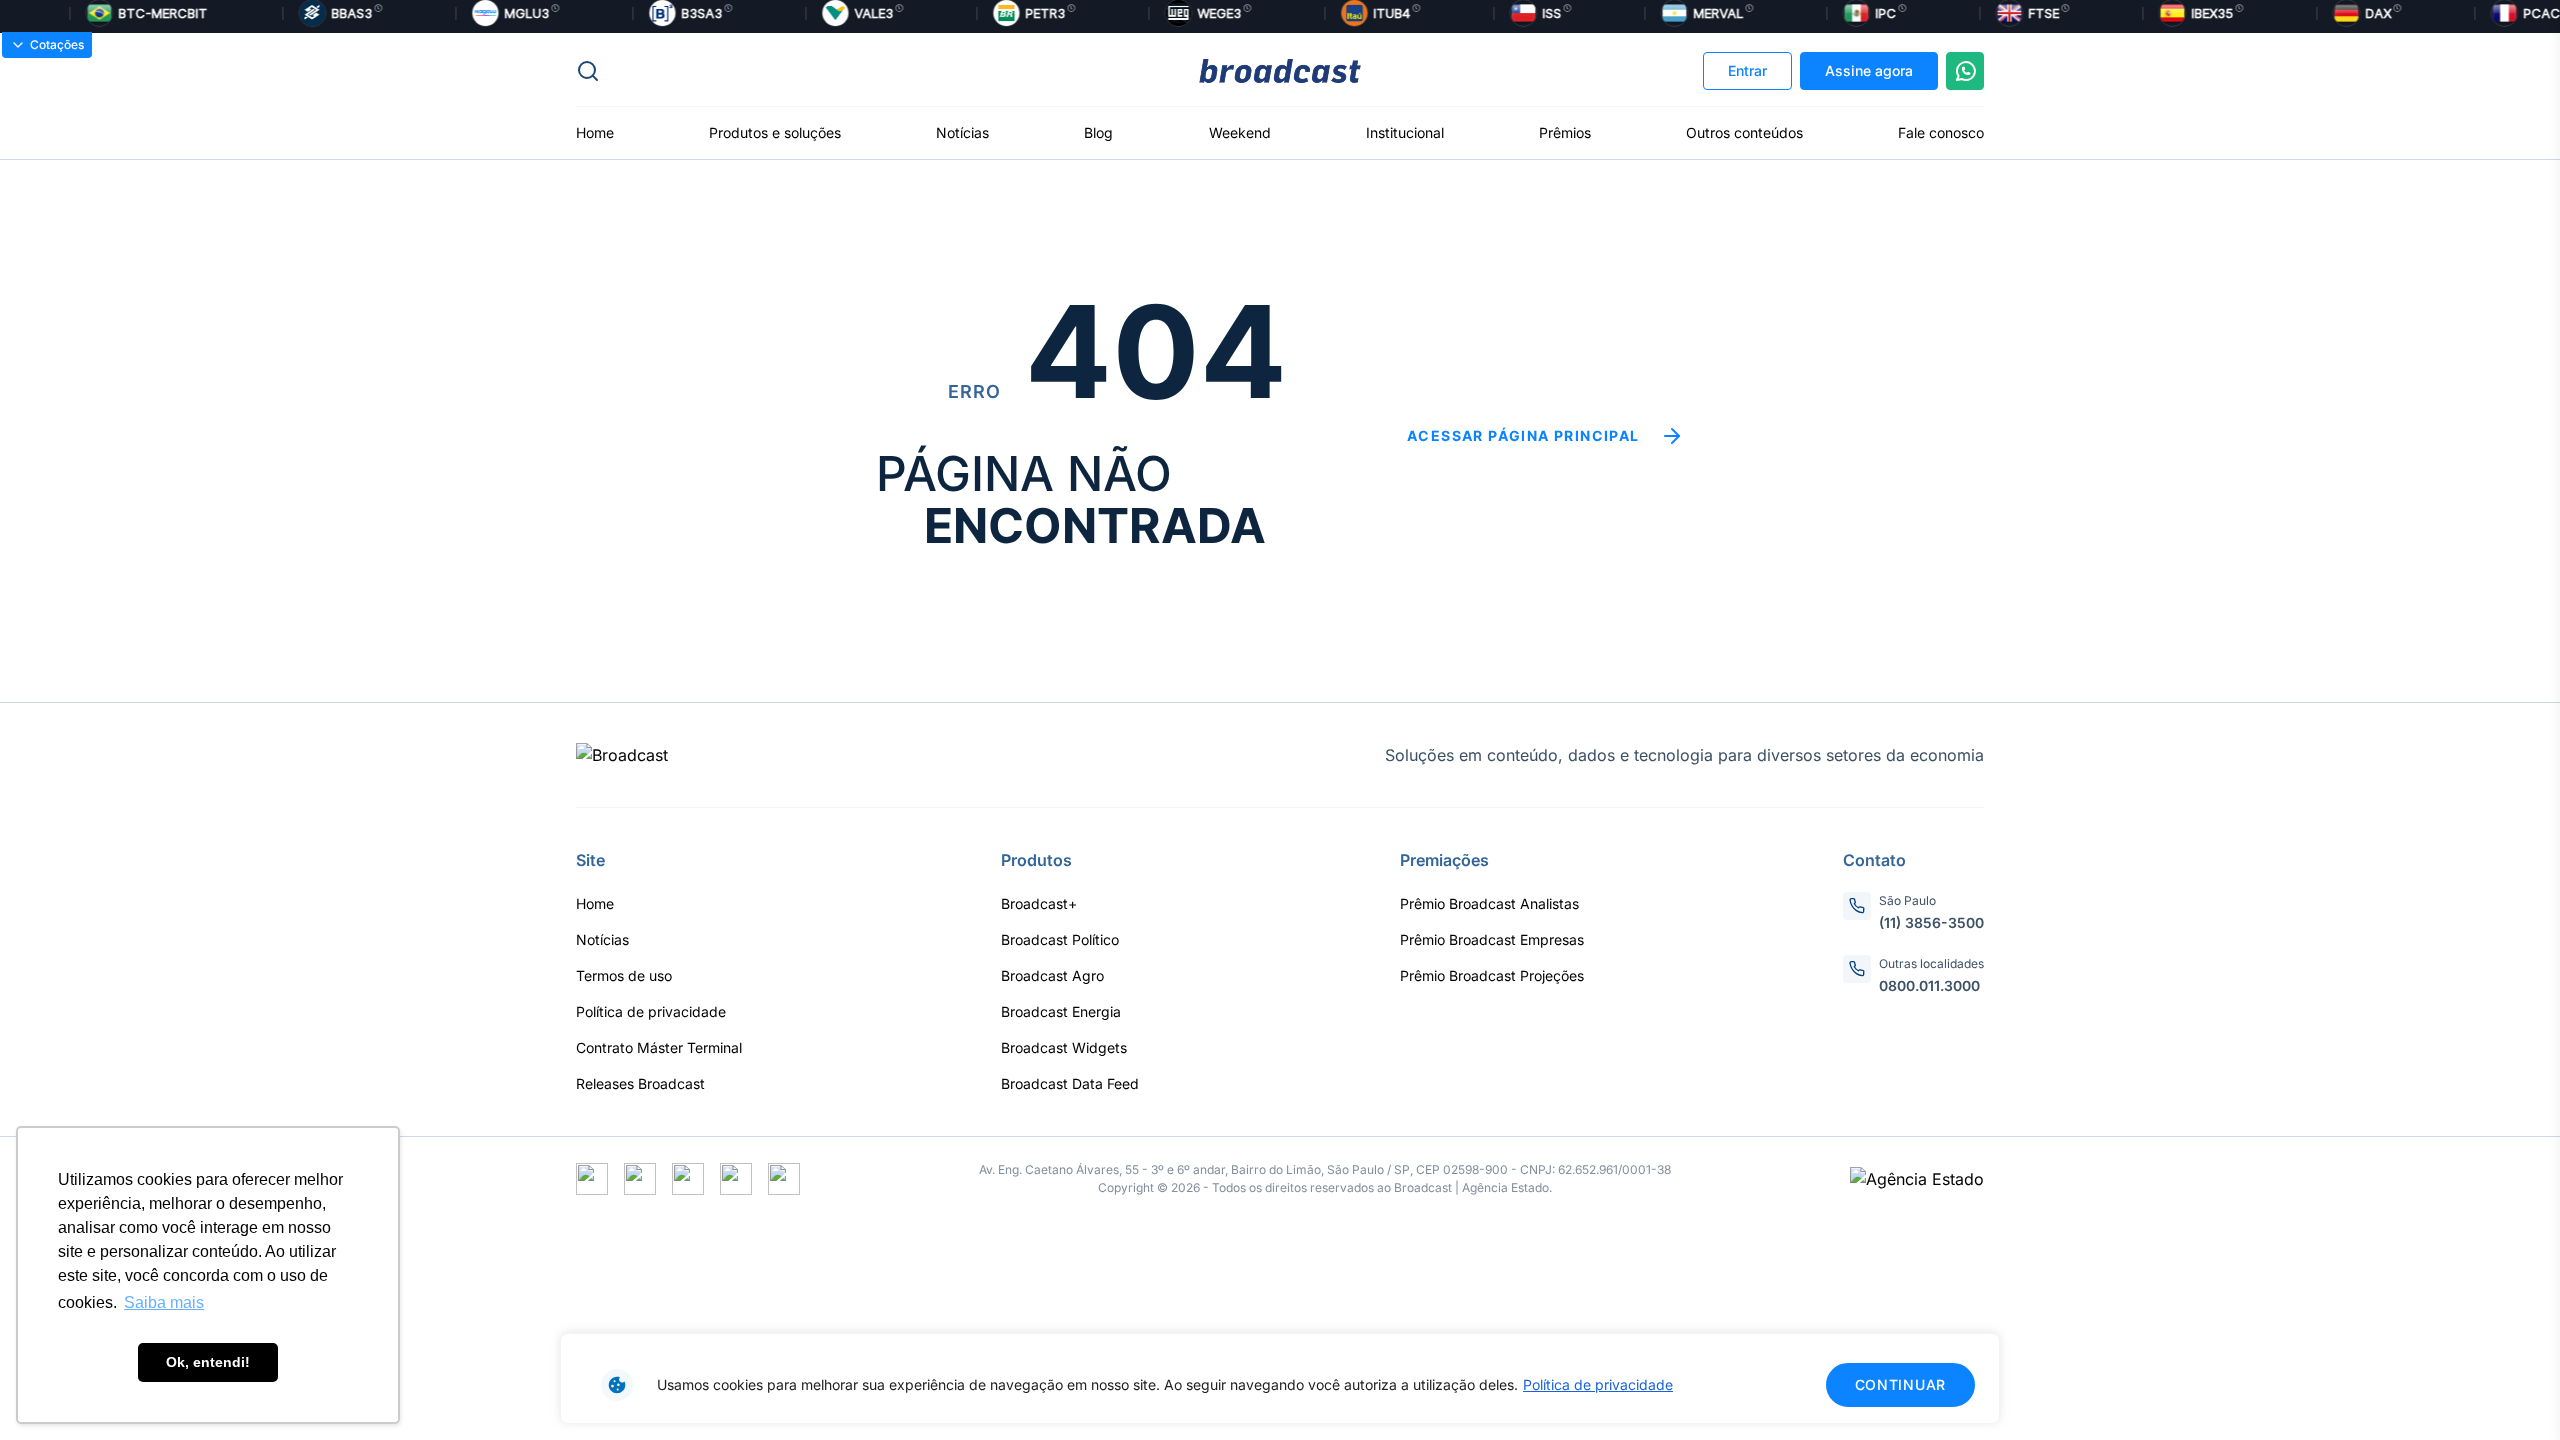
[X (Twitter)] (592, 1179)
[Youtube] (736, 1179)
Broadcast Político (1060, 939)
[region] (1280, 1378)
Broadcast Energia (1061, 1011)
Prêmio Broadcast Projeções (1492, 975)
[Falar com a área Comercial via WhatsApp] (1965, 71)
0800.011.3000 (1929, 985)
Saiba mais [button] (164, 1302)
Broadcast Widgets (1064, 1047)
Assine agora (1869, 70)
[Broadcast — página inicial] (622, 755)
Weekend (1240, 132)
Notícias (962, 132)
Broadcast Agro (1052, 975)
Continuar (1900, 1384)
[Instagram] (640, 1179)
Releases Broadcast (640, 1083)
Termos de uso (624, 975)
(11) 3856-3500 (1931, 922)
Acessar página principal (1523, 435)
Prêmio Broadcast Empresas (1492, 939)
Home (595, 132)
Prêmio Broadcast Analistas (1489, 903)
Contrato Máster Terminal (659, 1047)
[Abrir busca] (810, 71)
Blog (1098, 132)
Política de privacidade (1598, 1384)
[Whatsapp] (688, 1179)
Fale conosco (1941, 132)
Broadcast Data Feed (1070, 1083)
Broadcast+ (1039, 903)
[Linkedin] (784, 1179)
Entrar (1747, 70)
